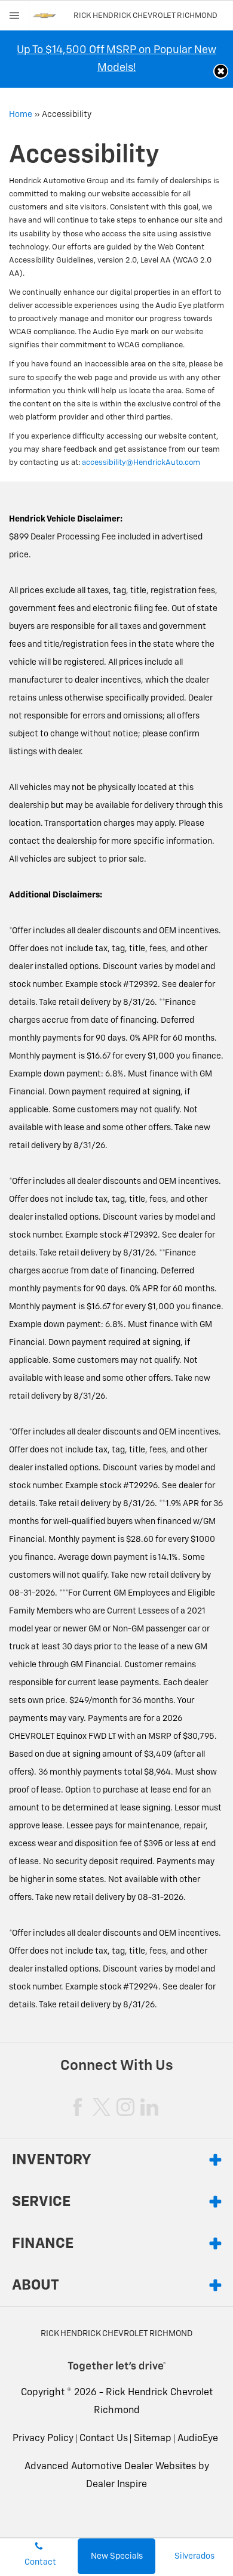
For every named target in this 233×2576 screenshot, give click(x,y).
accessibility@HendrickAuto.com (141, 463)
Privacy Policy (43, 2439)
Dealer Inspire (116, 2485)
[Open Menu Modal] (15, 16)
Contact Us (104, 2439)
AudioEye (198, 2439)
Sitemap (153, 2439)
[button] (221, 71)
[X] (102, 2107)
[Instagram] (125, 2107)
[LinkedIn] (149, 2107)
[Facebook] (78, 2107)
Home (21, 115)
